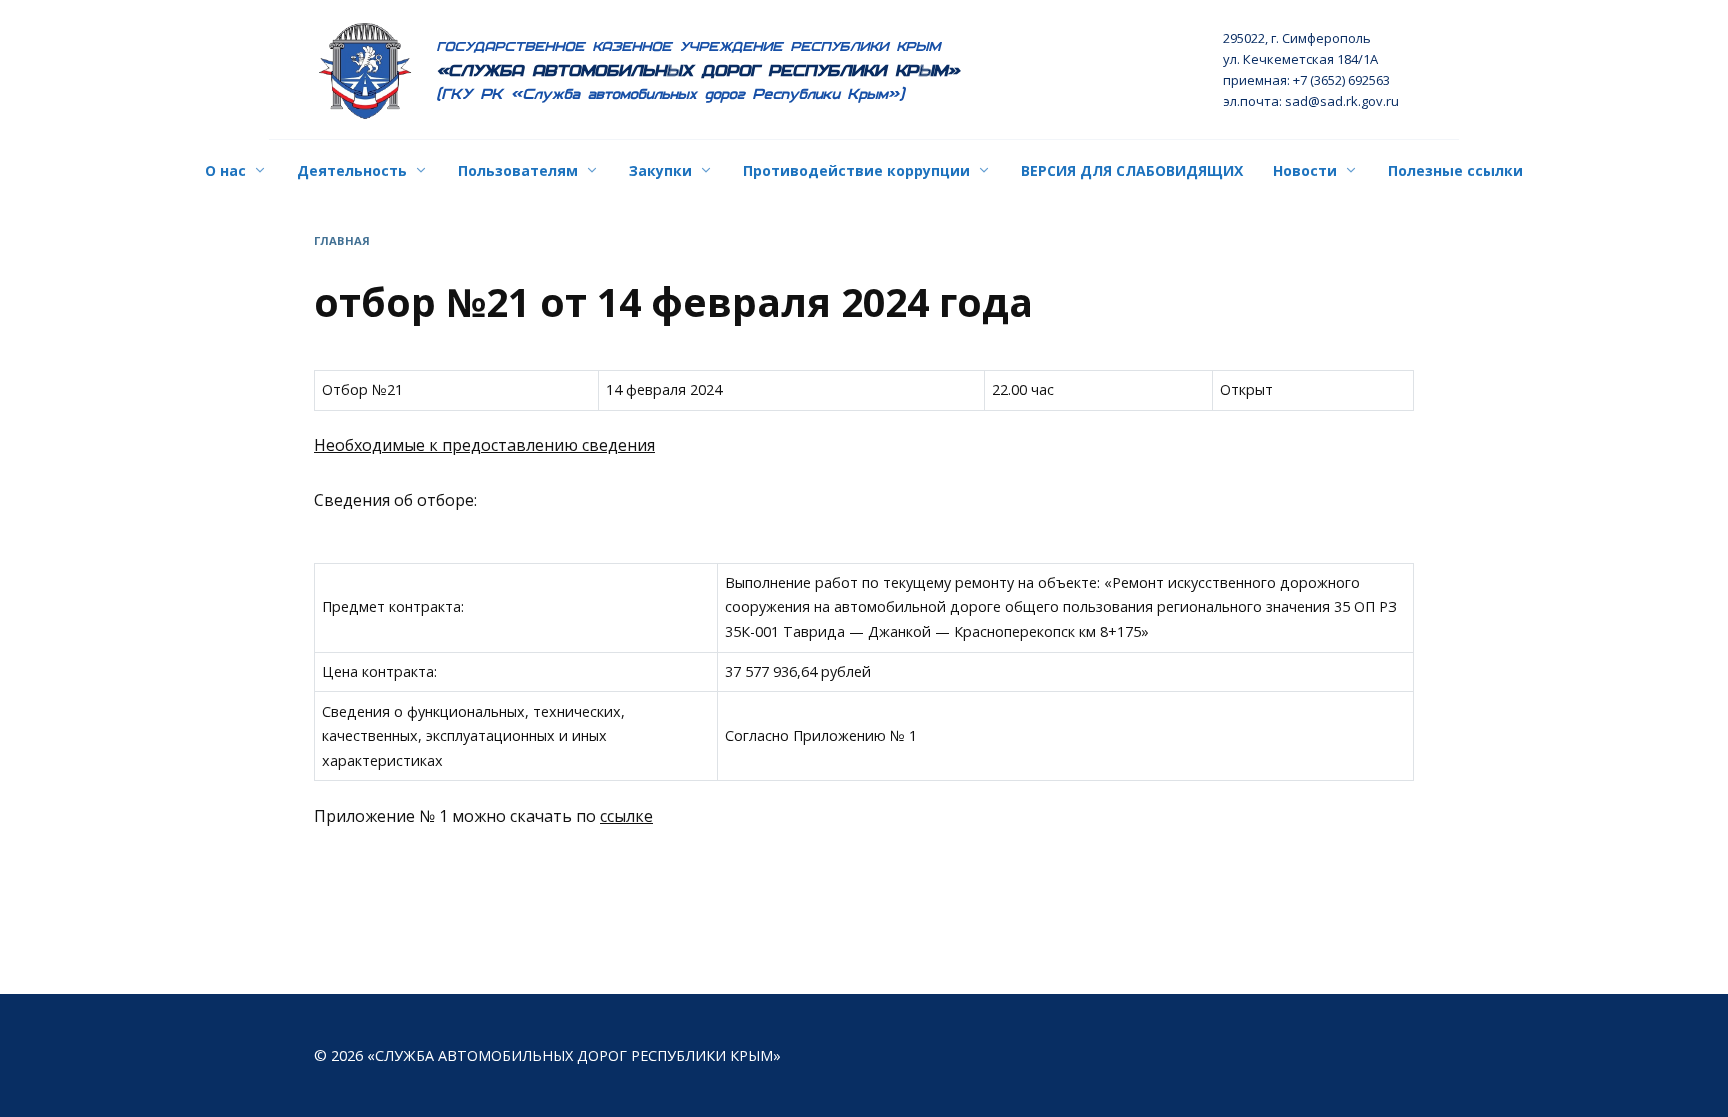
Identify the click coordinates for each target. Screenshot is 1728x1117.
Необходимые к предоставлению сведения (484, 445)
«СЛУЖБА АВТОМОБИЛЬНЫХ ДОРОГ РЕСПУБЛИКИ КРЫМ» (698, 70)
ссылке (626, 816)
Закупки (660, 170)
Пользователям (518, 170)
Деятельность (352, 170)
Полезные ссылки (1455, 170)
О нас (225, 170)
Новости (1305, 170)
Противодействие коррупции (856, 170)
